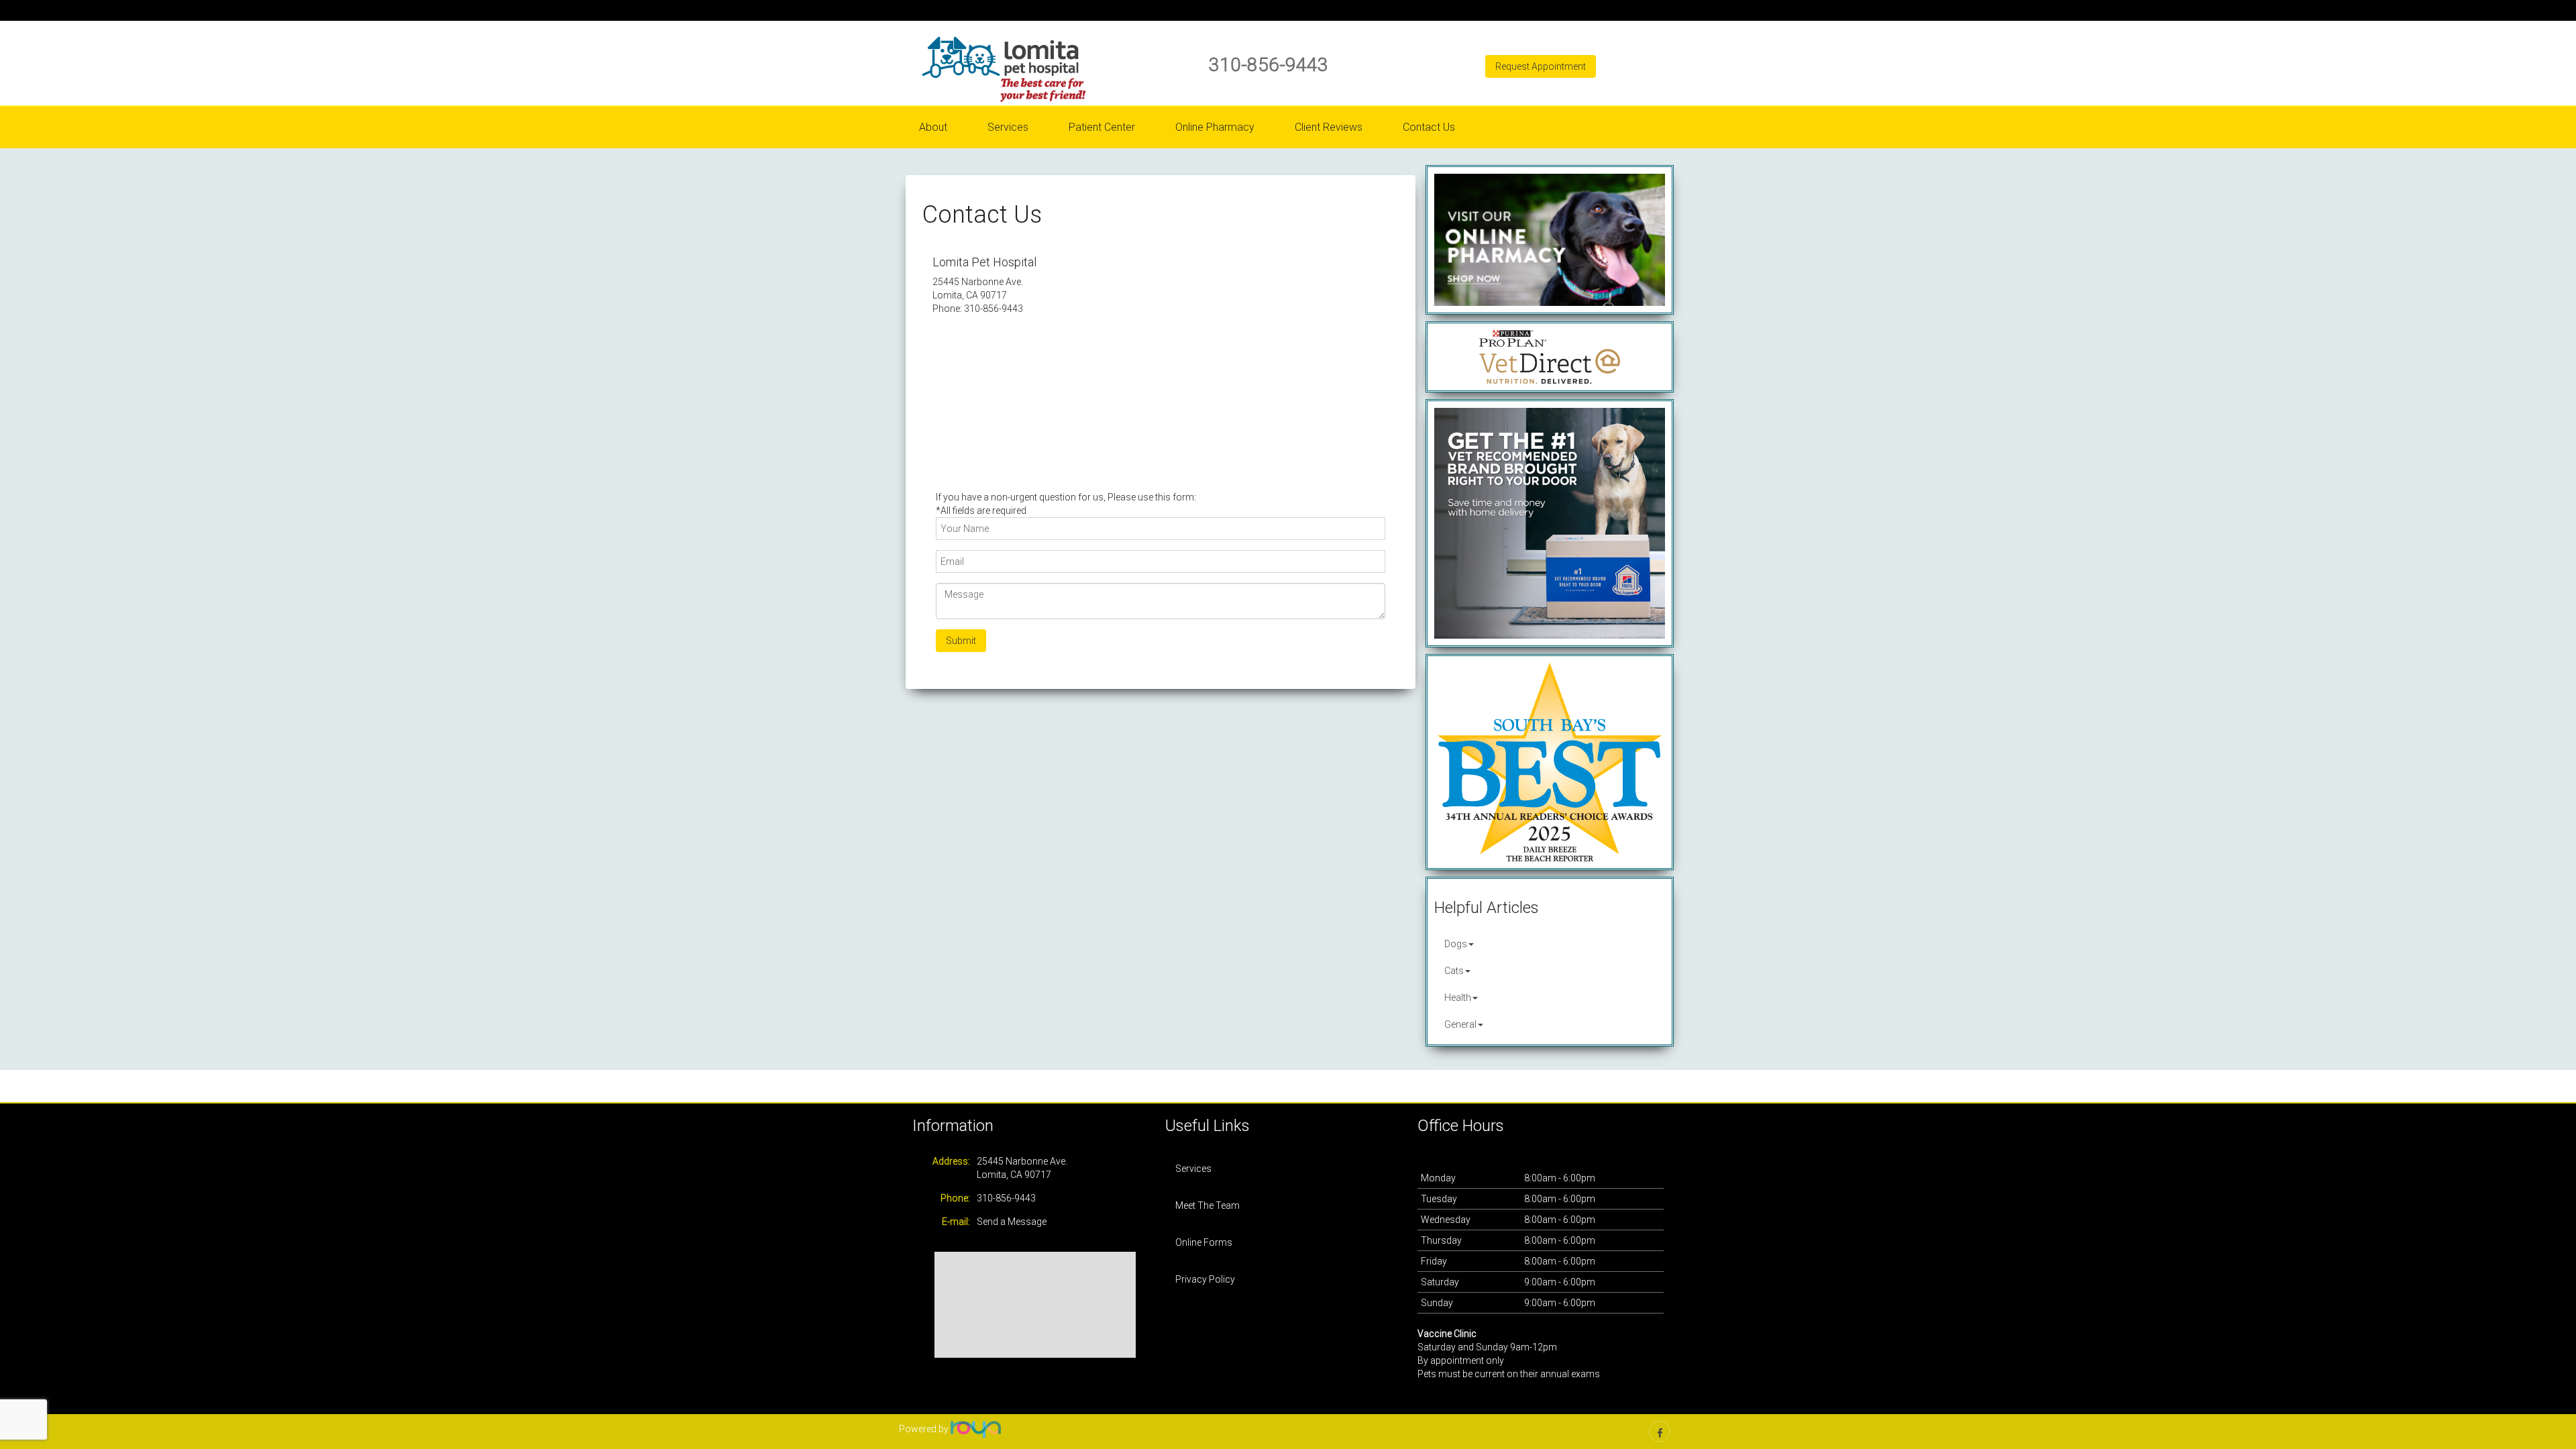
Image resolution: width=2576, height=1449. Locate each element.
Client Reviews (1329, 127)
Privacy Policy (1205, 1279)
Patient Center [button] (1102, 127)
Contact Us (1429, 127)
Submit (961, 641)
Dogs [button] (1456, 944)
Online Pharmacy (1215, 127)
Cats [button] (1454, 971)
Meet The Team (1207, 1205)
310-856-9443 (1269, 65)
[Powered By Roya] (976, 1429)
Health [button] (1458, 998)
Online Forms (1204, 1242)
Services (1193, 1169)
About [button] (933, 127)
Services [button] (1008, 127)
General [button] (1460, 1024)
